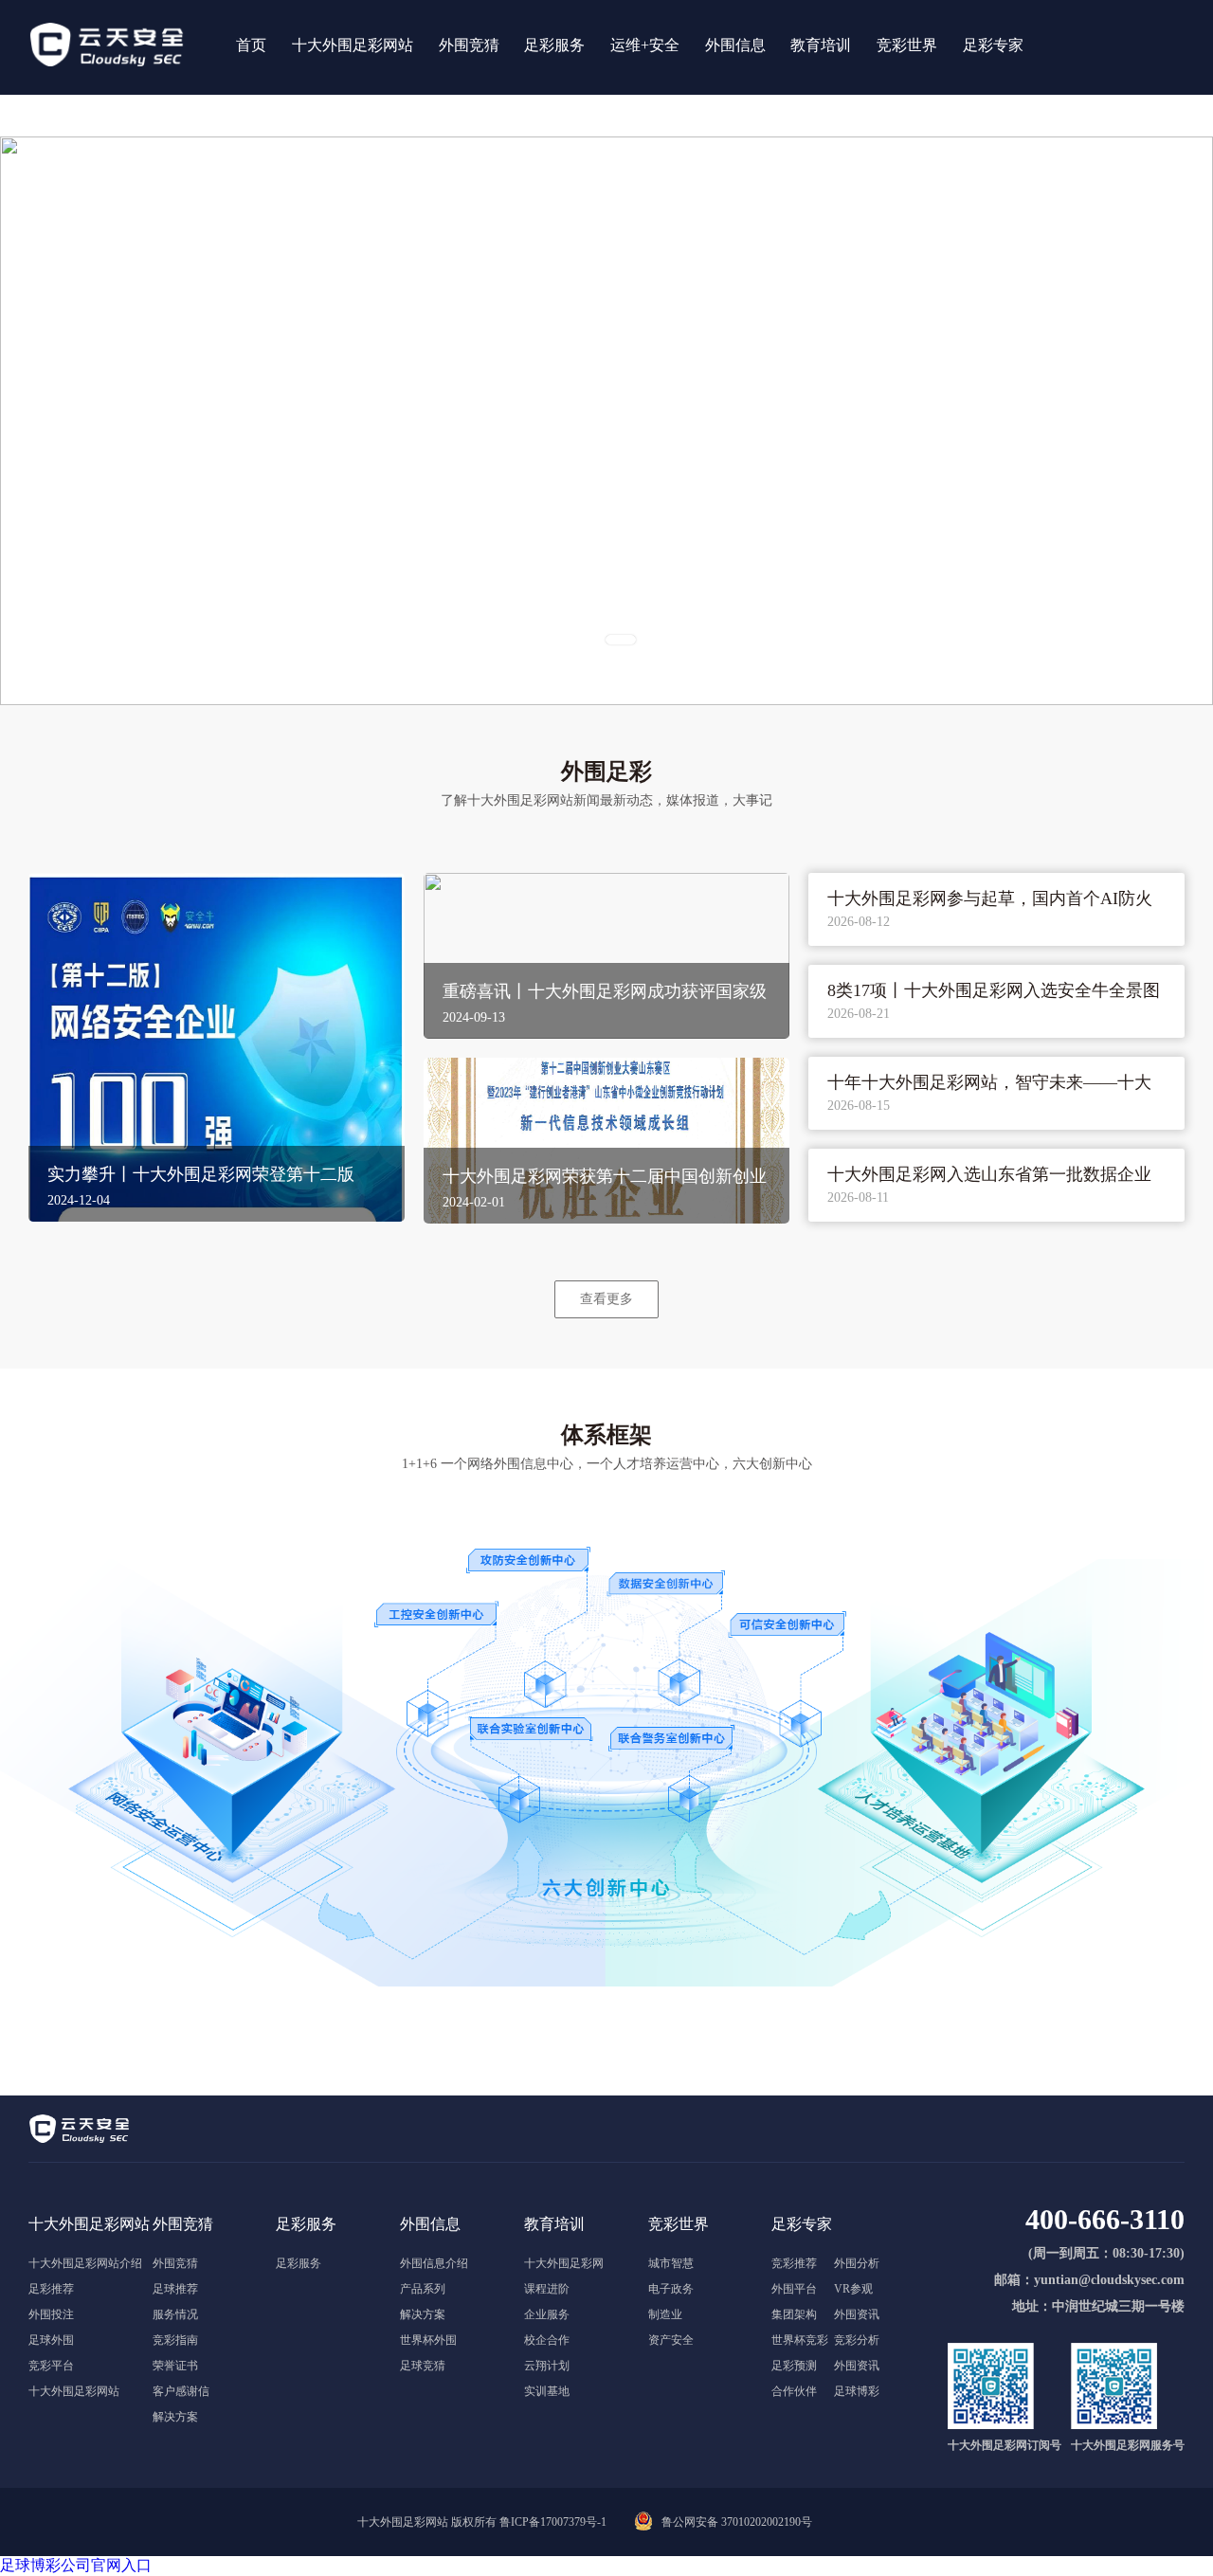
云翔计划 (547, 2366)
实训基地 (547, 2391)
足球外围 (51, 2340)
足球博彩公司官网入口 (76, 2565)
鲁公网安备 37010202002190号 (737, 2522)
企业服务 (547, 2314)
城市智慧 (671, 2263)
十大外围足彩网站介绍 (85, 2263)
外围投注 (51, 2314)
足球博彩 (857, 2391)
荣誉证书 (175, 2366)
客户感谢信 (181, 2391)
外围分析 (857, 2263)
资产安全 (671, 2340)
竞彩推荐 (794, 2263)
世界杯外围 (428, 2340)
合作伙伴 (794, 2391)
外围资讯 (857, 2314)
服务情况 (175, 2314)
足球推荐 (175, 2289)
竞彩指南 (175, 2340)
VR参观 (853, 2289)
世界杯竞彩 (800, 2340)
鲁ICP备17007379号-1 (553, 2522)
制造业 (665, 2314)
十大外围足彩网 (564, 2263)
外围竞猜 (175, 2263)
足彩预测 (794, 2366)
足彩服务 (299, 2263)
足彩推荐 (51, 2289)
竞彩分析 (857, 2340)
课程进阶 (547, 2289)
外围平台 (794, 2289)
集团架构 (794, 2314)
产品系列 (423, 2289)
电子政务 (671, 2289)
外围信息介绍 (434, 2263)
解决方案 (175, 2417)
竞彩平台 (51, 2366)
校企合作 (547, 2340)
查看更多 (606, 1298)
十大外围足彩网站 (74, 2391)
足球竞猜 (423, 2366)
